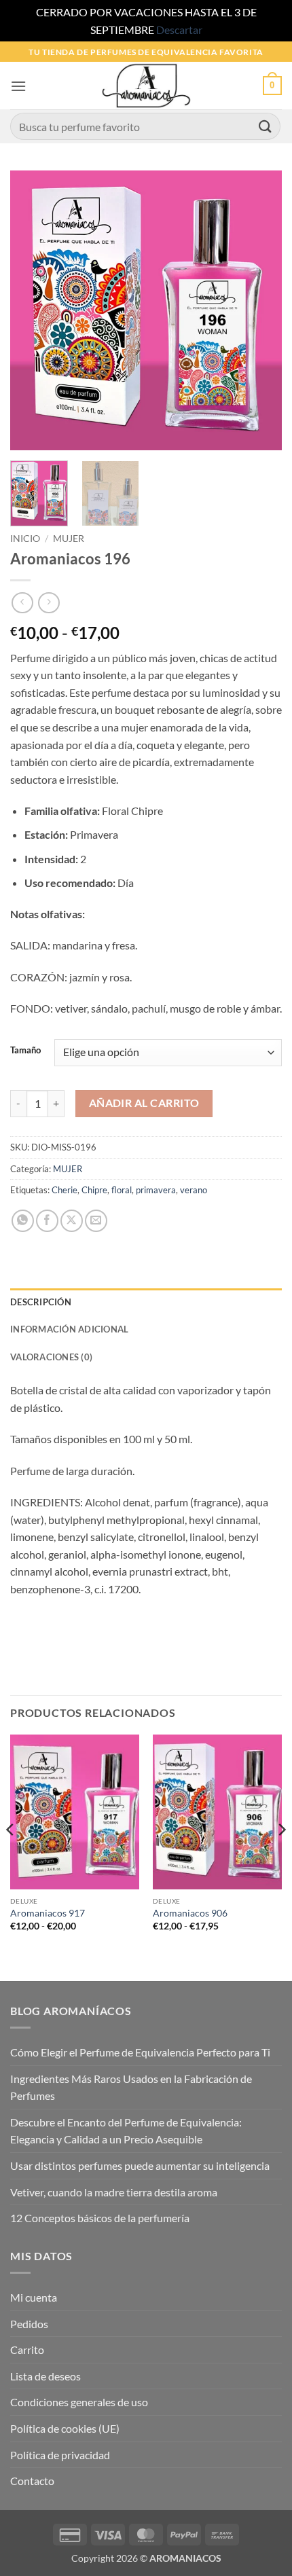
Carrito (27, 2350)
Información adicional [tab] (69, 1329)
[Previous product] (49, 603)
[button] (18, 86)
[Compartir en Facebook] (47, 1221)
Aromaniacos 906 (190, 1913)
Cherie (65, 1190)
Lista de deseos (45, 2376)
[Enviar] (266, 127)
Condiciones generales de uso (79, 2402)
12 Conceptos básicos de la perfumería (100, 2218)
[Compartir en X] (72, 1221)
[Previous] (33, 310)
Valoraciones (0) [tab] (51, 1357)
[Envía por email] (96, 1221)
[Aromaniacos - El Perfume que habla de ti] (146, 86)
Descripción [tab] (41, 1302)
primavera (156, 1190)
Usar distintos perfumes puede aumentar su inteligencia (140, 2165)
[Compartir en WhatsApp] (23, 1221)
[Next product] (22, 603)
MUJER (69, 539)
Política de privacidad (60, 2455)
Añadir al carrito (144, 1103)
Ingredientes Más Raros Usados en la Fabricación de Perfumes (131, 2087)
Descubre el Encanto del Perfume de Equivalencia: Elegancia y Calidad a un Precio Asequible (126, 2131)
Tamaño (25, 1051)
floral (122, 1190)
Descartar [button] (179, 30)
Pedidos (29, 2324)
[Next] (259, 310)
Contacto (32, 2481)
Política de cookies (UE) (65, 2428)
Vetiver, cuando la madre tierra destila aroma (114, 2192)
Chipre (94, 1190)
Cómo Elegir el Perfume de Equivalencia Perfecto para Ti (140, 2052)
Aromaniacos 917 (48, 1913)
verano (194, 1190)
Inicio (25, 539)
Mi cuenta (34, 2297)
